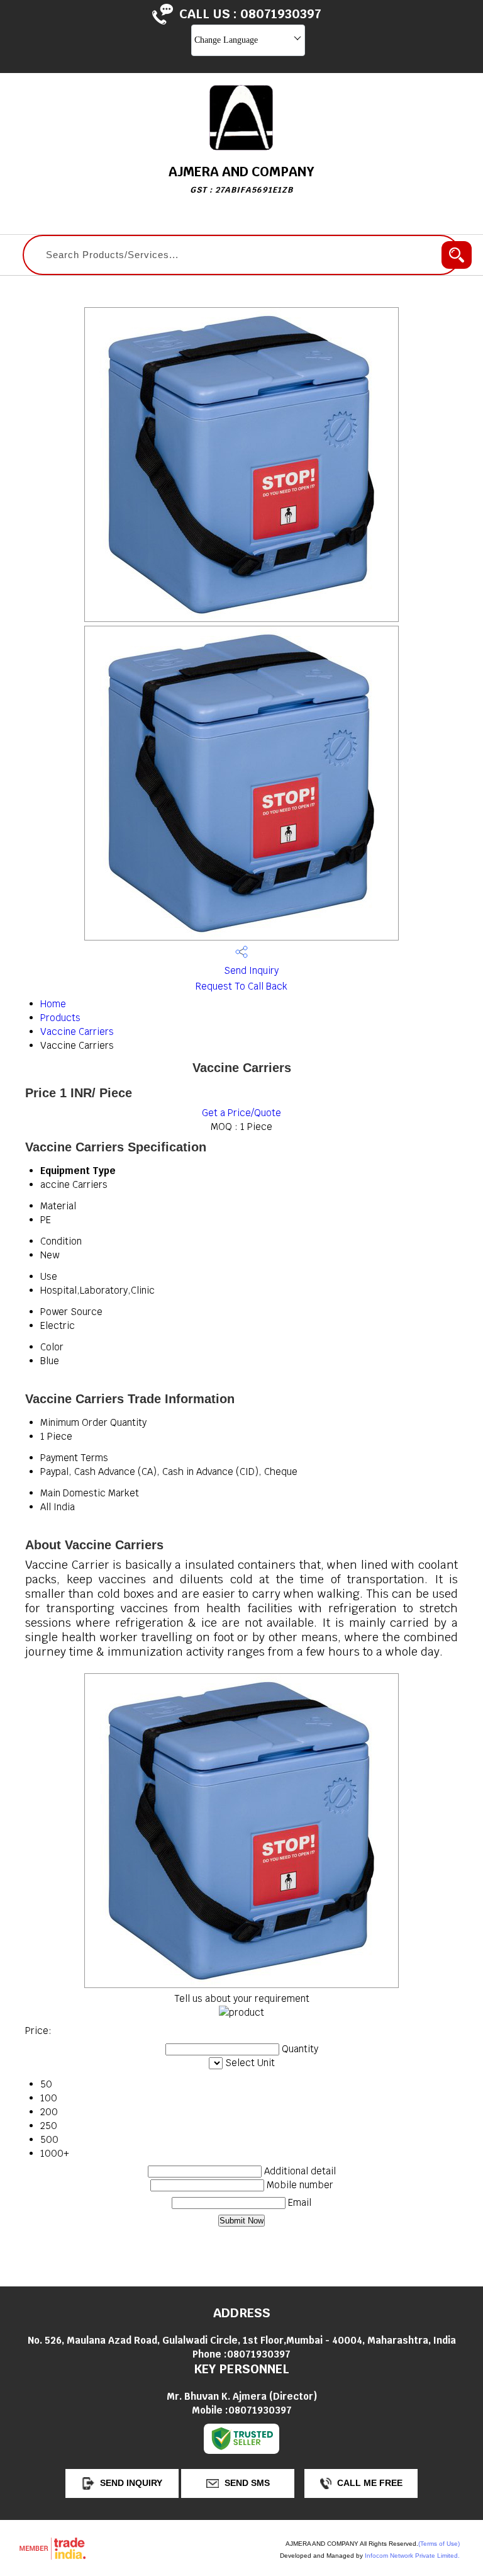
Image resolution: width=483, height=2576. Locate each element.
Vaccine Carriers (77, 1031)
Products (60, 1018)
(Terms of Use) (439, 2544)
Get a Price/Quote (241, 1113)
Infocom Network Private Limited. (412, 2556)
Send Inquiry (250, 970)
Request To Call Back (241, 986)
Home (53, 1004)
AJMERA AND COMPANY (241, 179)
